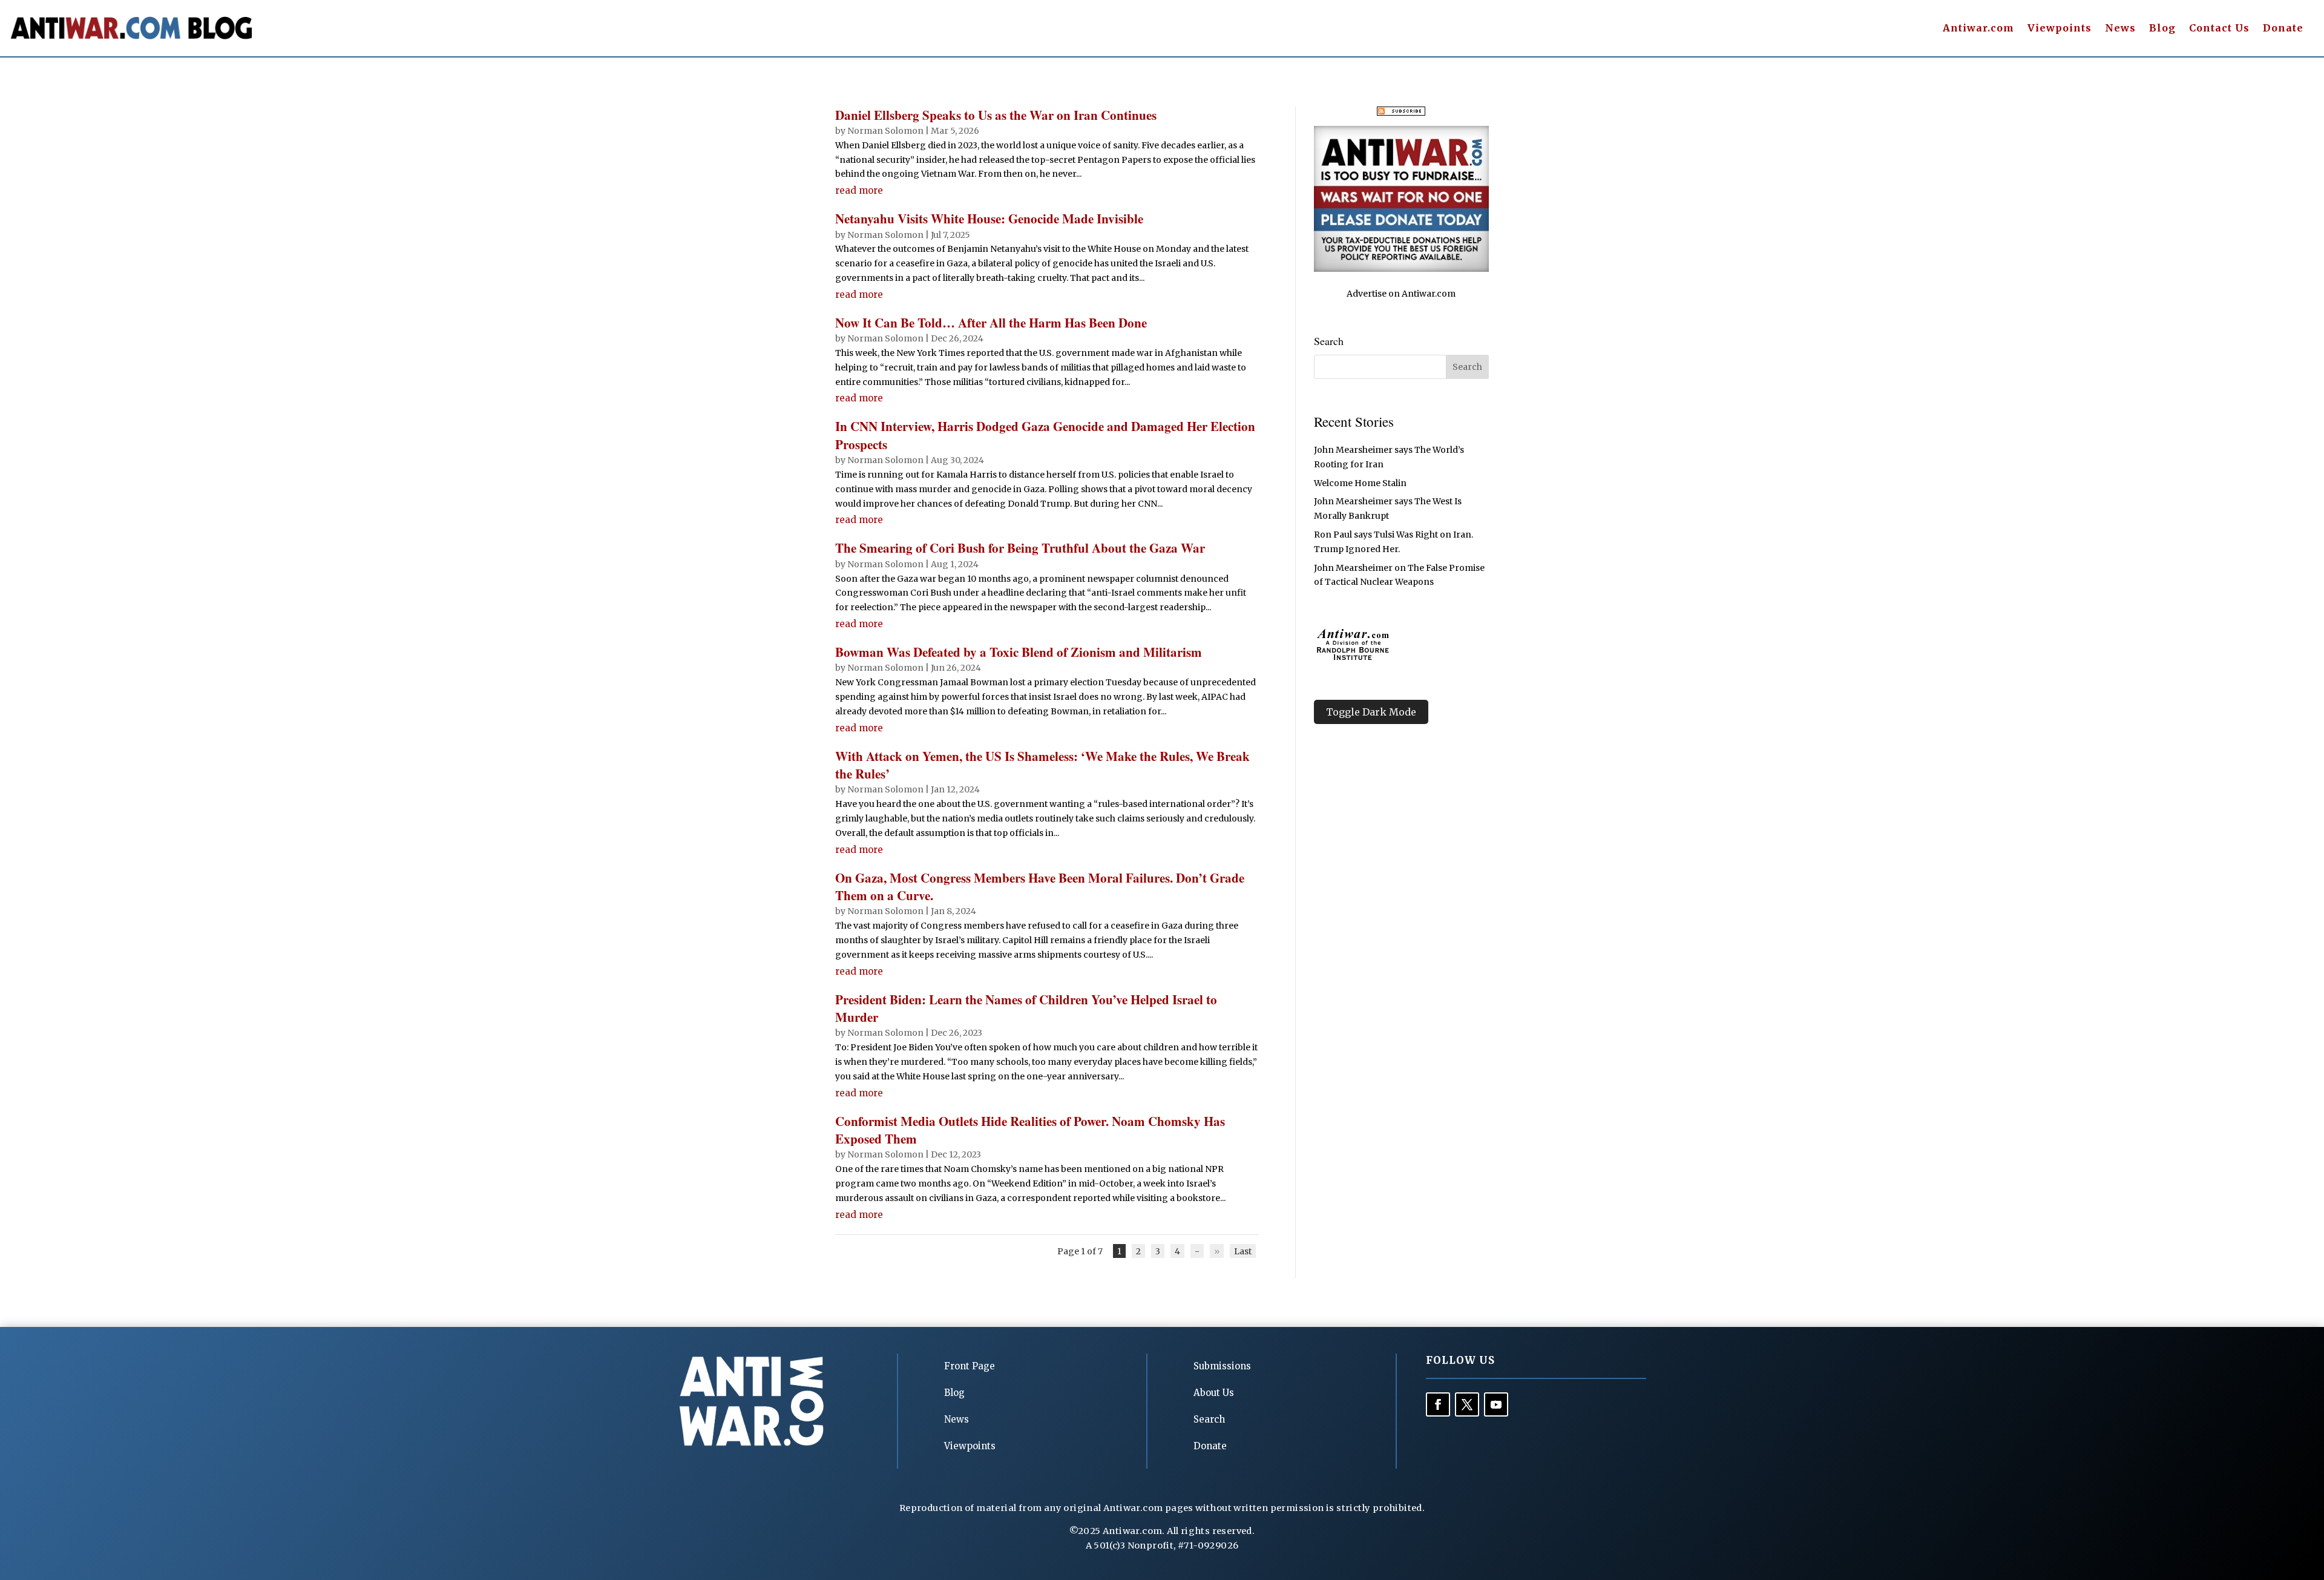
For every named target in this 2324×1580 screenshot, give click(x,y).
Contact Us (2219, 29)
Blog (2162, 29)
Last (1243, 1251)
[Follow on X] (1467, 1404)
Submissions (1222, 1366)
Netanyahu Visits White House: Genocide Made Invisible (989, 219)
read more (859, 190)
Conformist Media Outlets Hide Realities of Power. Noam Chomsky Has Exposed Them (1030, 1130)
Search (1209, 1419)
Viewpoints (2060, 29)
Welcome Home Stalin (1360, 483)
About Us (1214, 1393)
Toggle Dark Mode (1371, 712)
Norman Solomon (885, 131)
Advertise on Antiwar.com (1401, 294)
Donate (2283, 29)
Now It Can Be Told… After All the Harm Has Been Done (991, 323)
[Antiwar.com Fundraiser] (1401, 269)
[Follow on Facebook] (1438, 1404)
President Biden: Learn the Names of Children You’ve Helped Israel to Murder (1026, 1008)
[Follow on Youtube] (1496, 1404)
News (2120, 29)
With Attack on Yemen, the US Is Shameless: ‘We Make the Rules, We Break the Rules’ (1042, 765)
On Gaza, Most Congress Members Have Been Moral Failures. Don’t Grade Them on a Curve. (1040, 887)
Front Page (970, 1366)
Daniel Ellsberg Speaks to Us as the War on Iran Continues (996, 115)
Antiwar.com (1978, 29)
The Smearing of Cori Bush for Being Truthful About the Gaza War (1020, 548)
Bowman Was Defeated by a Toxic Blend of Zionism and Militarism (1019, 652)
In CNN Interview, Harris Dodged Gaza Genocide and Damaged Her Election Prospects (1045, 435)
